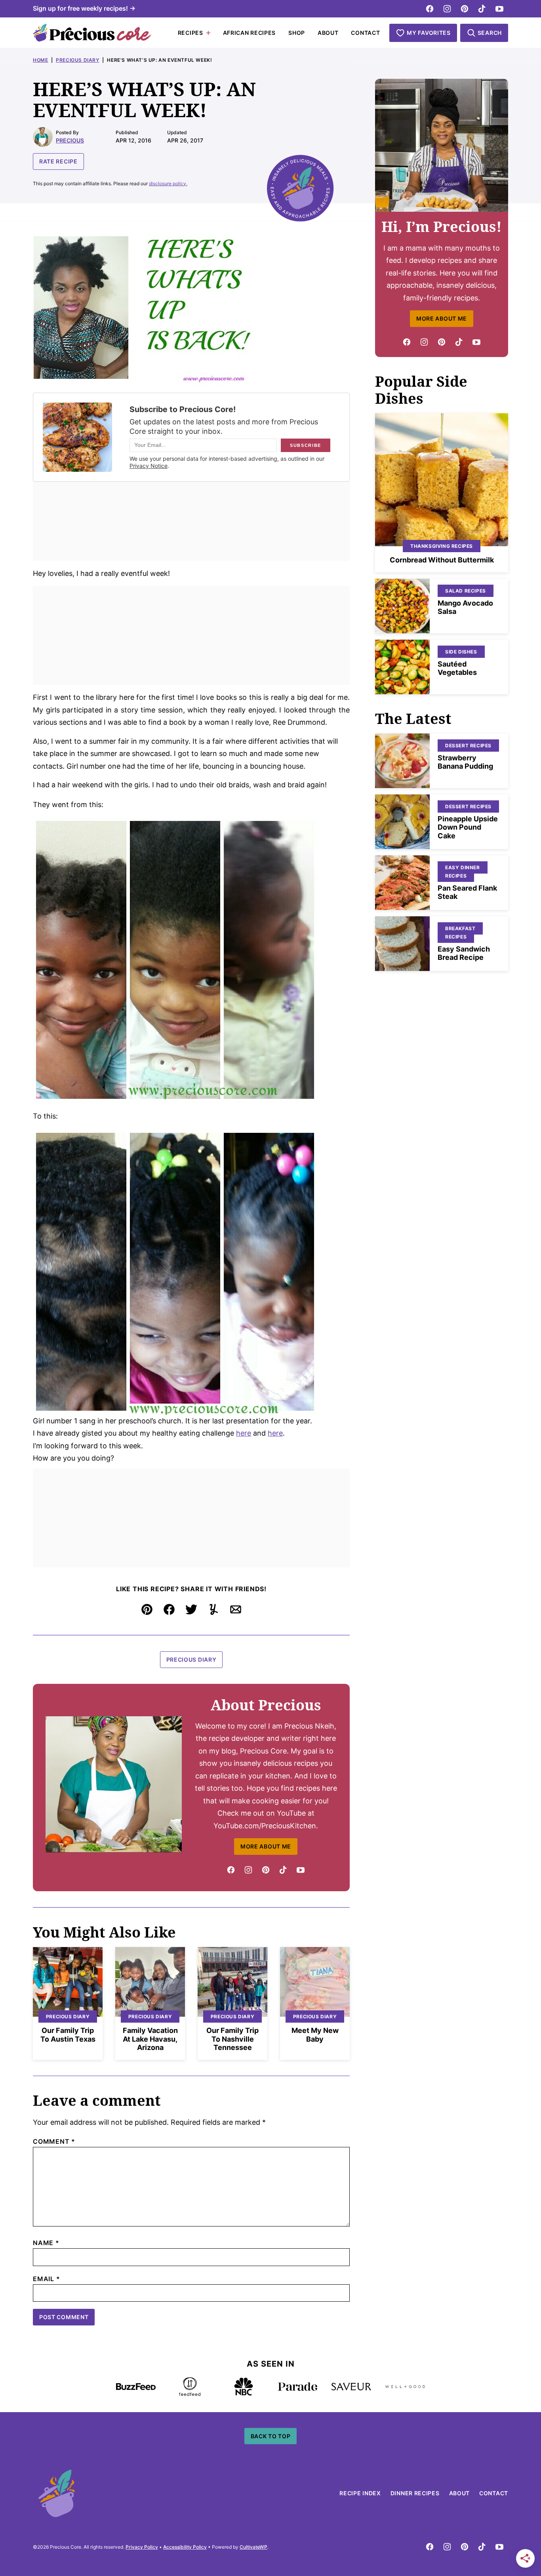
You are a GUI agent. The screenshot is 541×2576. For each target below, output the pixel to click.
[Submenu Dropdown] (208, 33)
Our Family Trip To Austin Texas (68, 2035)
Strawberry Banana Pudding (465, 762)
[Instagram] (447, 9)
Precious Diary (77, 60)
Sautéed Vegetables (457, 668)
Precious (70, 140)
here (244, 1433)
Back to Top (271, 2436)
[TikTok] (482, 9)
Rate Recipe (58, 161)
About (328, 33)
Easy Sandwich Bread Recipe (464, 953)
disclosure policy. (168, 183)
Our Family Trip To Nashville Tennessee (232, 2039)
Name (46, 2243)
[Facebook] (430, 9)
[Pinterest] (465, 9)
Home (40, 60)
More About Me (266, 1846)
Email (47, 2279)
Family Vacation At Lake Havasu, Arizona (150, 2039)
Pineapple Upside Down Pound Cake (468, 827)
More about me (442, 318)
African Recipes (250, 33)
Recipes (190, 33)
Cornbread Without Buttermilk (442, 560)
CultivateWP (253, 2547)
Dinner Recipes (415, 2493)
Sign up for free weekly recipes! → (84, 8)
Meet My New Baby (315, 2035)
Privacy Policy (142, 2547)
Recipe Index (360, 2493)
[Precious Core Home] (92, 33)
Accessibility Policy (185, 2547)
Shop (297, 33)
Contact (365, 33)
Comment (54, 2141)
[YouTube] (499, 9)
